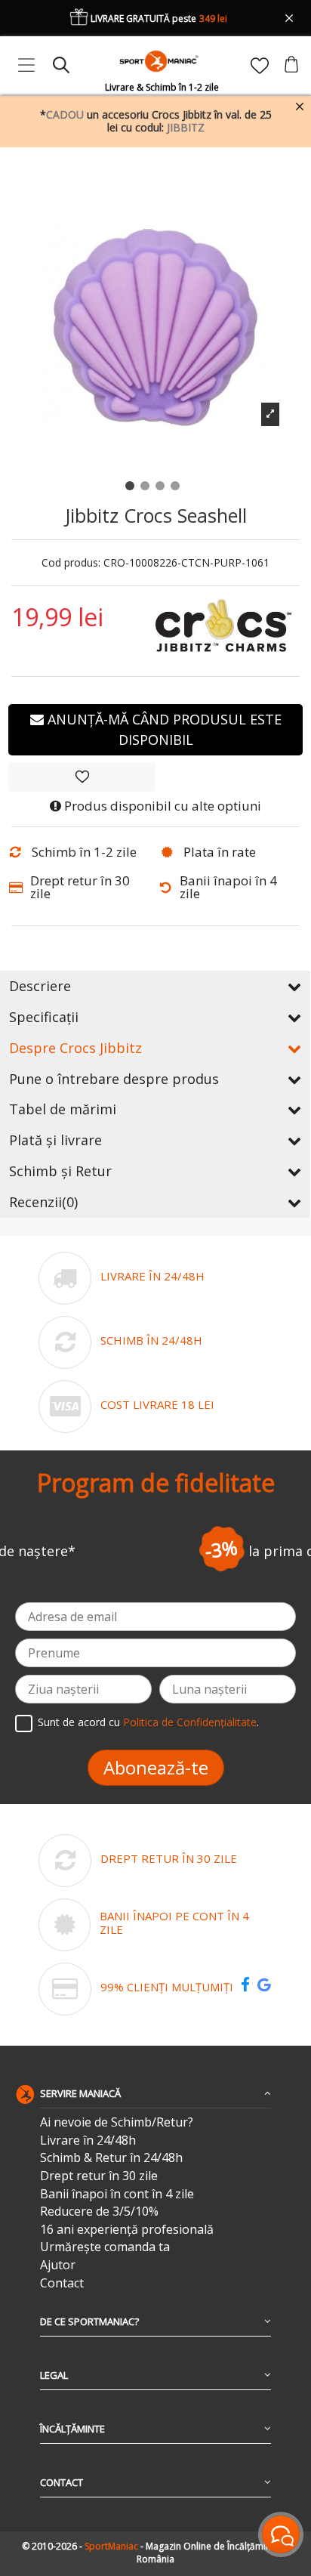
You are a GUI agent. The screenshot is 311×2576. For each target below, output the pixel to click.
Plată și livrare (55, 1140)
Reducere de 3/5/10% (99, 2212)
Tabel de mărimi (63, 1109)
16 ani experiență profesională (127, 2230)
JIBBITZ (186, 127)
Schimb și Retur (60, 1171)
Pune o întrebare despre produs (114, 1079)
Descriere (40, 986)
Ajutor (58, 2265)
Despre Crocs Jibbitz (75, 1048)
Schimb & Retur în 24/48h (111, 2158)
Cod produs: (71, 563)
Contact (62, 2283)
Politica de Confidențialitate (190, 1723)
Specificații (44, 1017)
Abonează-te (156, 1767)
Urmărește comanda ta (105, 2247)
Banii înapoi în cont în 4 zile (117, 2194)
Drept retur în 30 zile (99, 2176)
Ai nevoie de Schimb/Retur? (117, 2122)
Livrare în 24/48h (88, 2140)
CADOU (65, 114)
